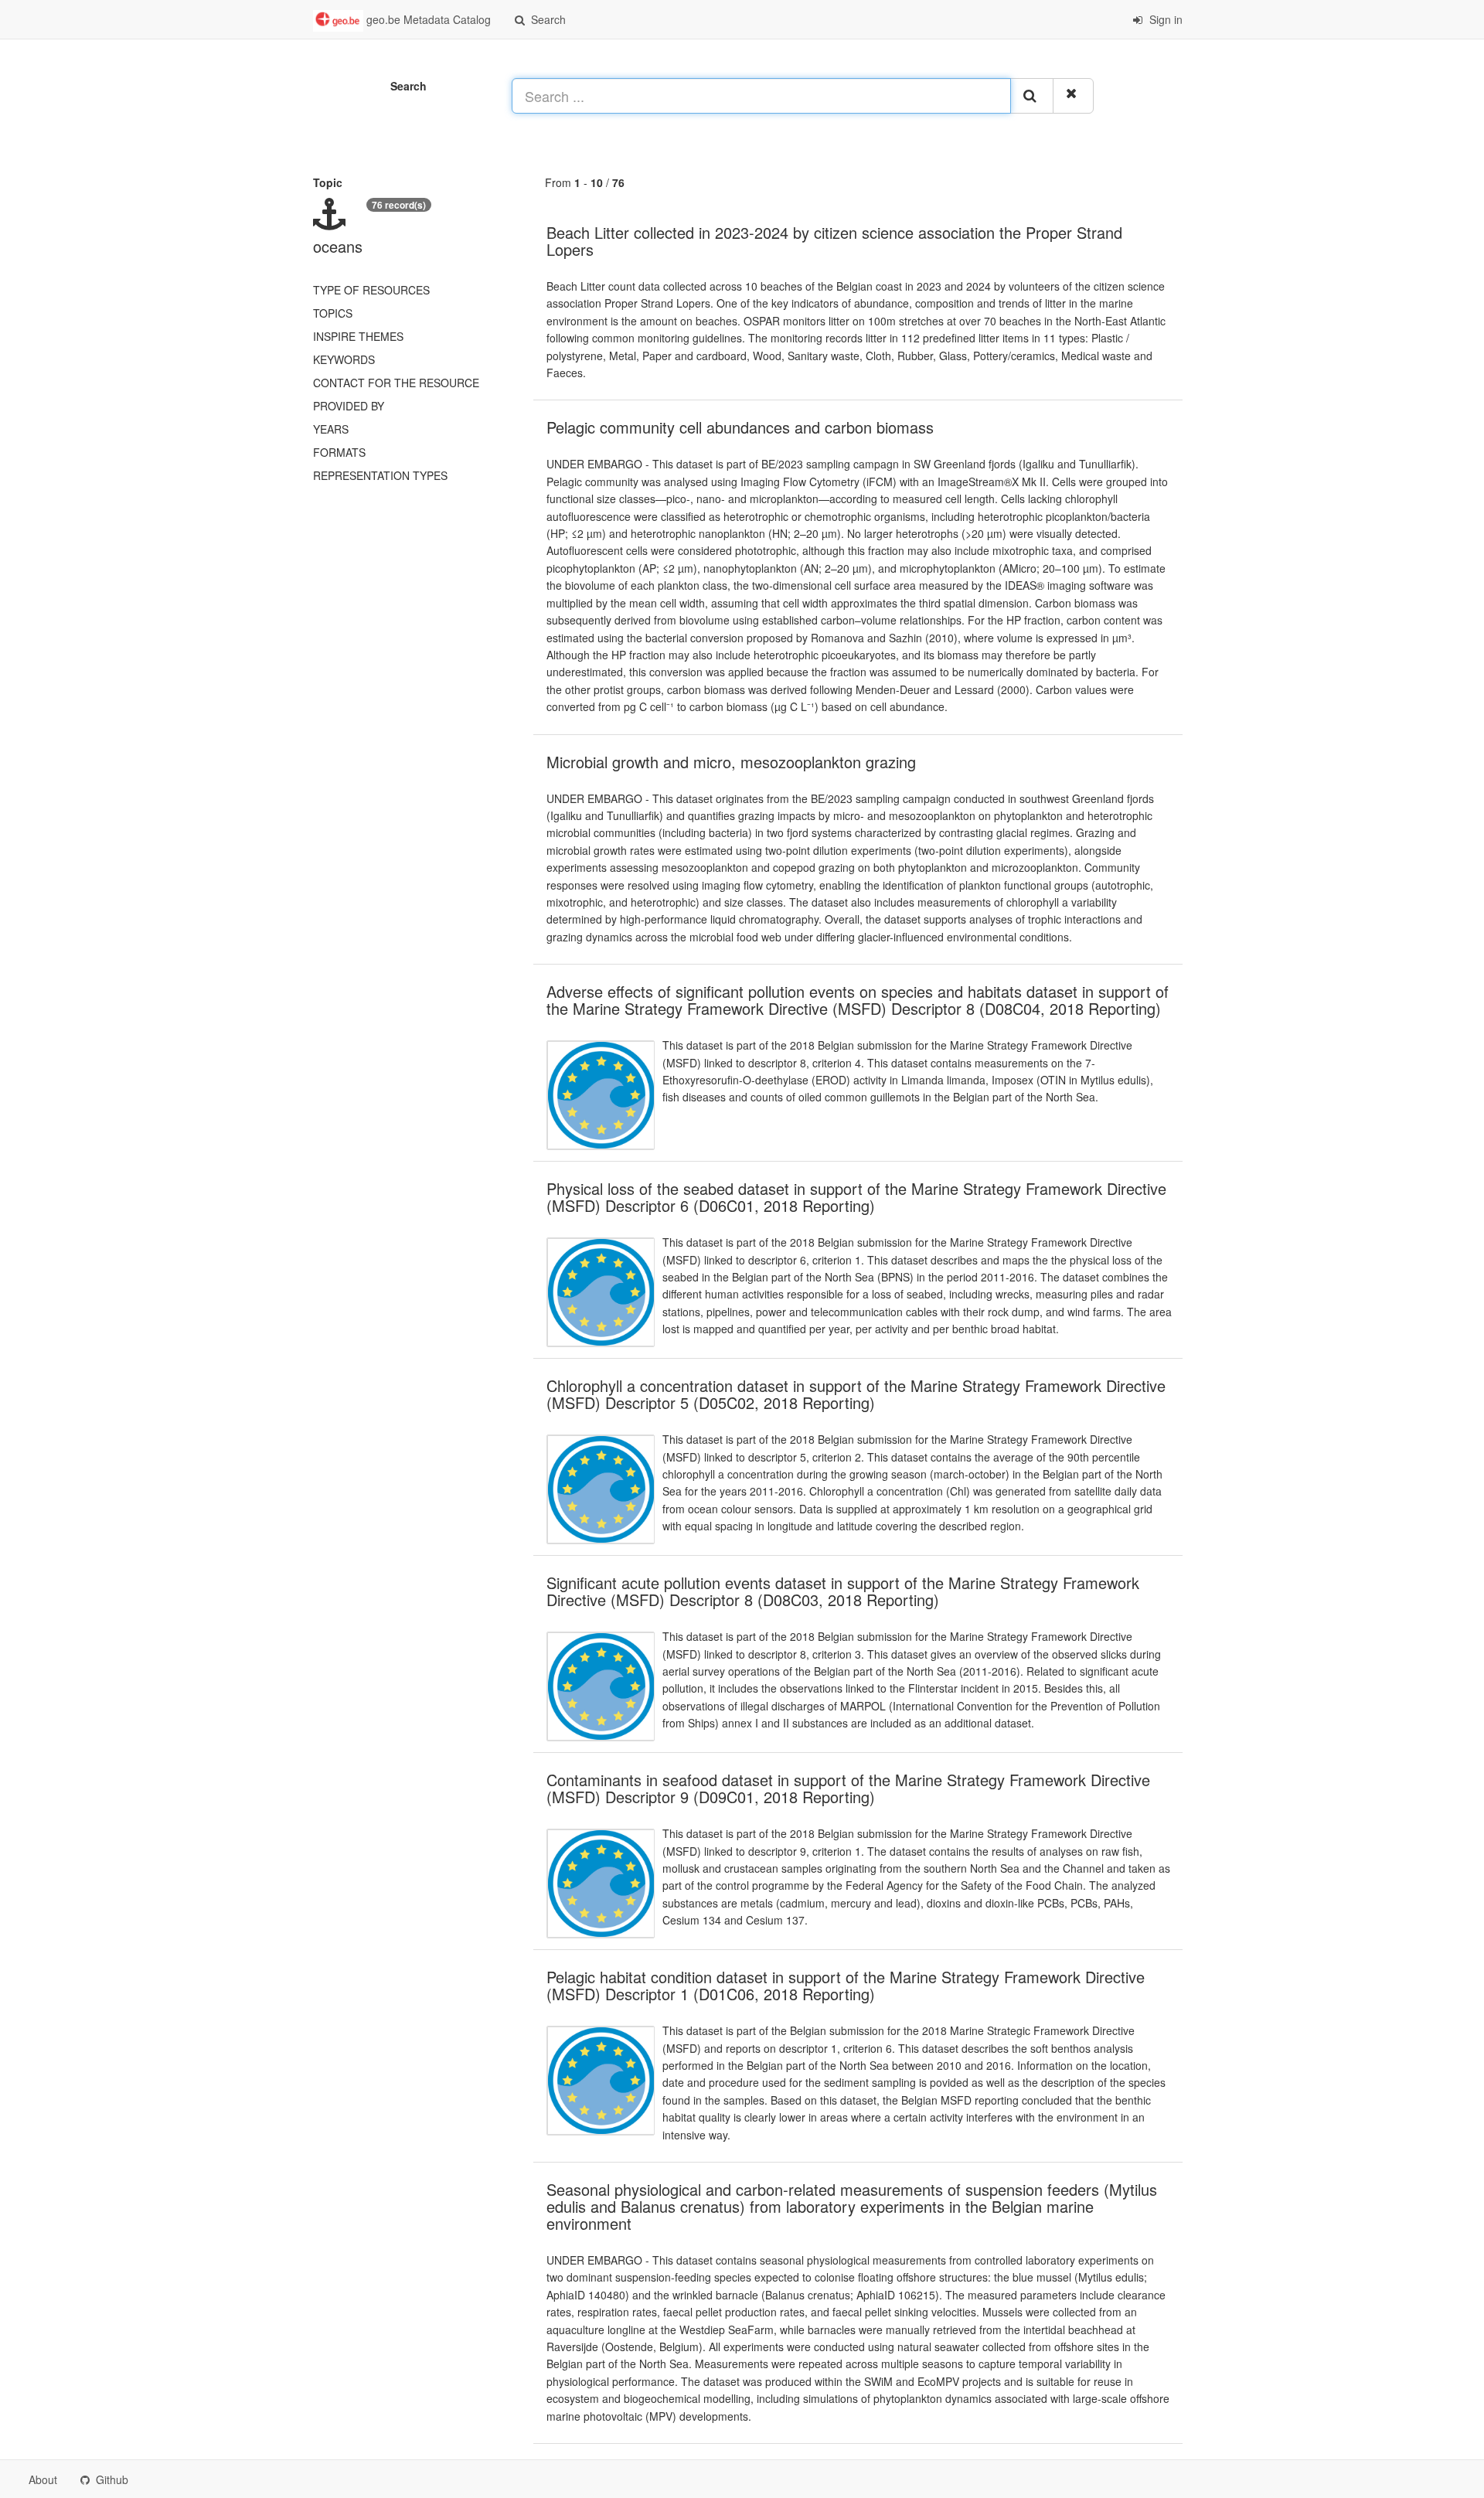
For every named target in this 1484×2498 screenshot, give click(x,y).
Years (331, 429)
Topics (333, 313)
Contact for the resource (396, 383)
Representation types (380, 475)
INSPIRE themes (358, 336)
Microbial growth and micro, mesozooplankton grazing (731, 762)
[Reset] (1073, 96)
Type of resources (371, 290)
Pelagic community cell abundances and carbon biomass (740, 427)
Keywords (344, 359)
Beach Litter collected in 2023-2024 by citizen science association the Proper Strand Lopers (834, 241)
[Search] (1032, 96)
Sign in (1164, 19)
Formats (339, 452)
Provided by (349, 406)
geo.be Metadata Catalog (427, 19)
